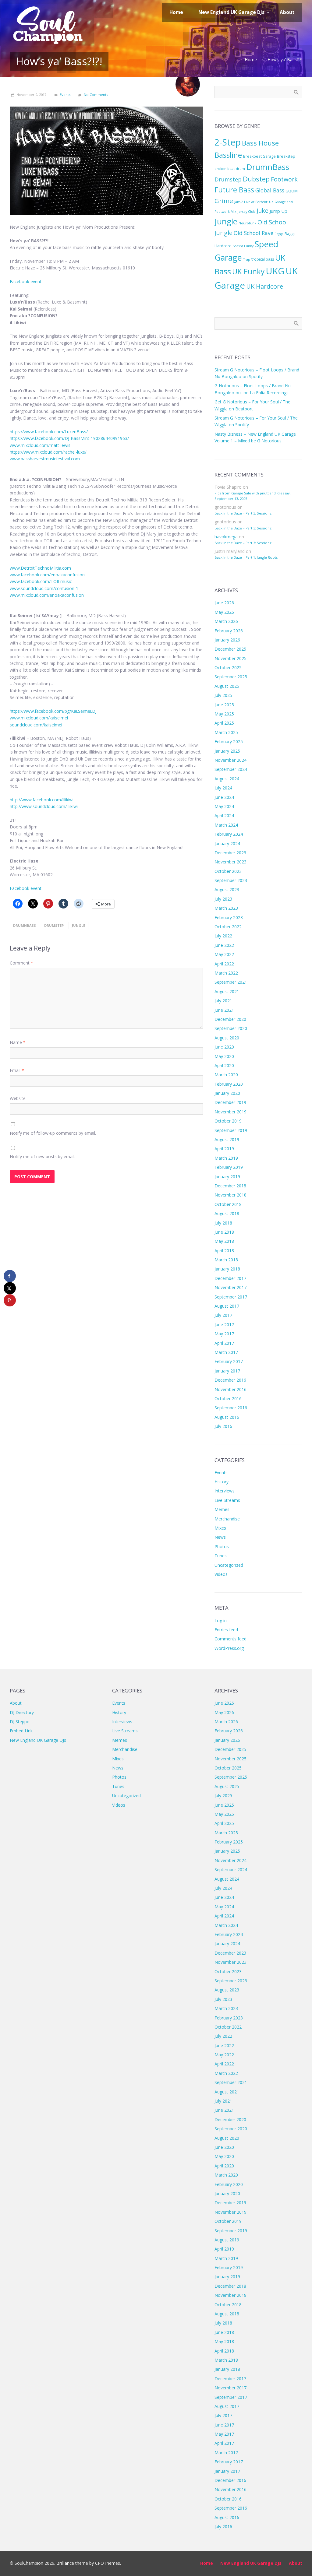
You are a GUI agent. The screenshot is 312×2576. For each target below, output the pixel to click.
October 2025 (228, 668)
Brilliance (65, 2563)
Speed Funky (243, 246)
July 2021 (223, 1001)
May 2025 (224, 714)
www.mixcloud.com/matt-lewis (40, 445)
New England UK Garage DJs (38, 1740)
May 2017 (224, 1334)
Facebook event (26, 281)
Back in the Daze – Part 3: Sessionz (243, 513)
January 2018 (227, 1269)
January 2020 (227, 1093)
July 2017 (223, 1315)
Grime (224, 201)
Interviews (225, 1491)
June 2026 (224, 603)
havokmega (226, 537)
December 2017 (230, 1278)
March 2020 (226, 1075)
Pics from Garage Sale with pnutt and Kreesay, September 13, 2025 (253, 496)
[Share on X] (10, 1288)
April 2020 (224, 1065)
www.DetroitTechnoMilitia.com (40, 568)
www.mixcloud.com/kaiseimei (39, 718)
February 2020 (229, 1084)
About (16, 1703)
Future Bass (234, 190)
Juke (262, 211)
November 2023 (230, 862)
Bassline (228, 155)
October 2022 (228, 927)
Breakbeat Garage (259, 156)
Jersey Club (246, 212)
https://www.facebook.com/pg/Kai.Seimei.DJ (53, 711)
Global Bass (270, 190)
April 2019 (224, 1149)
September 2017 (231, 1297)
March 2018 (226, 1260)
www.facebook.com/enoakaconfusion (47, 575)
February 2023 (229, 917)
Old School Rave (253, 233)
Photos (222, 1546)
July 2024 (223, 788)
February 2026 (229, 631)
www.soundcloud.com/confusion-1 (44, 588)
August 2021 (227, 991)
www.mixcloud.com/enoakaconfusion (47, 595)
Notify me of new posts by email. (43, 1156)
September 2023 (231, 880)
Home (251, 60)
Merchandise (227, 1519)
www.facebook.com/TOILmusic (41, 581)
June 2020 (224, 1047)
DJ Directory (22, 1712)
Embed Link (21, 1731)
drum (240, 169)
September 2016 (231, 1408)
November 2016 (230, 1389)
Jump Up (278, 211)
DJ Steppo (20, 1722)
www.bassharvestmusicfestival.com (45, 459)
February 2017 (229, 1361)
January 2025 (227, 751)
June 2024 (224, 797)
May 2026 (224, 612)
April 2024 (224, 815)
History (222, 1482)
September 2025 (231, 677)
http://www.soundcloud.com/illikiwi (44, 806)
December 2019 (230, 1102)
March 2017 (226, 1352)
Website (18, 1098)
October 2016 (228, 1399)
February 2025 (229, 742)
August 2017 (227, 1306)
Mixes (220, 1528)
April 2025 (224, 723)
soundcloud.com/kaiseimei (36, 725)
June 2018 (224, 1232)
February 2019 (229, 1167)
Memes (222, 1509)
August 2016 (227, 1417)
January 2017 (227, 1371)
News (220, 1537)
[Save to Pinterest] (10, 1300)
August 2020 (227, 1038)
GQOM (292, 191)
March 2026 (226, 621)
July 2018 (223, 1223)
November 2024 (230, 760)
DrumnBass (25, 925)
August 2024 (227, 779)
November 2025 (230, 658)
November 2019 (230, 1112)
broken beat (225, 169)
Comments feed (230, 1639)
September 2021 (231, 982)
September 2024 (231, 769)
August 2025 (227, 686)
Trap (247, 259)
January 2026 (227, 640)
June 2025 (224, 705)
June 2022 (224, 945)
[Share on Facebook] (10, 1276)
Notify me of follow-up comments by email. (53, 1133)
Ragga (279, 234)
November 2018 (230, 1195)
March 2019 (226, 1158)
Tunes (221, 1556)
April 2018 (224, 1251)
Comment (21, 963)
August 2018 (227, 1213)
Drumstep (54, 925)
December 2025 (230, 649)
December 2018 (230, 1186)
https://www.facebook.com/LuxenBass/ (49, 432)
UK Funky (248, 271)
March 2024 (226, 825)
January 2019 (227, 1177)
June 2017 (224, 1325)
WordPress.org (229, 1648)
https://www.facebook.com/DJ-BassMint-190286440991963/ (69, 438)
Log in (221, 1620)
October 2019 (228, 1121)
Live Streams (227, 1500)
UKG (275, 271)
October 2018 (228, 1204)
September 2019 (231, 1130)
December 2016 (230, 1380)
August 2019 (227, 1139)
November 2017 (230, 1287)
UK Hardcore (265, 286)
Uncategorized (229, 1565)
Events (65, 95)
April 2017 (224, 1343)
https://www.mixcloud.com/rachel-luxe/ (48, 452)
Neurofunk (247, 223)
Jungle (78, 925)
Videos (221, 1574)
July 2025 (223, 695)
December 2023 (230, 853)
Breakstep (286, 156)
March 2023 (226, 908)
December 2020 (230, 1019)
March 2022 (226, 973)
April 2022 (224, 964)
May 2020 (224, 1056)
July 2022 (223, 936)
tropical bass (263, 259)
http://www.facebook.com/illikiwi (42, 800)
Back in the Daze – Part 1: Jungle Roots (246, 557)
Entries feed (226, 1630)
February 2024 (229, 834)
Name (18, 1042)
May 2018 (224, 1241)
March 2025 (226, 732)
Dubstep (256, 179)
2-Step (228, 142)
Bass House (260, 143)
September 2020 (231, 1028)
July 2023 (223, 899)
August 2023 (227, 889)
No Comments (96, 95)
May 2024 (224, 806)
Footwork (284, 179)
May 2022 (224, 954)
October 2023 (228, 871)
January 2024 (227, 843)
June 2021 (224, 1010)
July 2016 (223, 1426)
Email (17, 1070)
